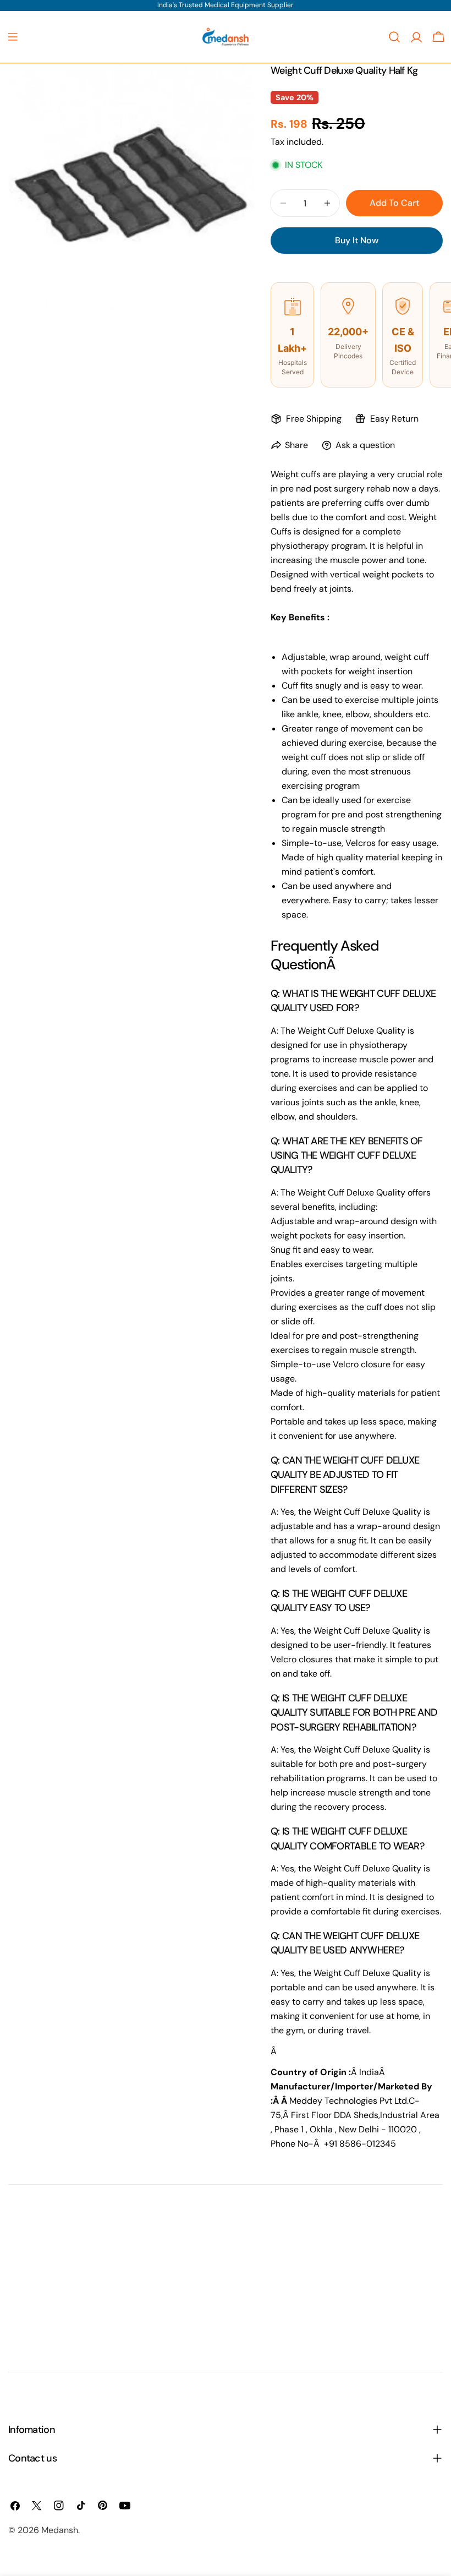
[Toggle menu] (13, 37)
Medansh (60, 2530)
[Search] (394, 37)
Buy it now (357, 240)
